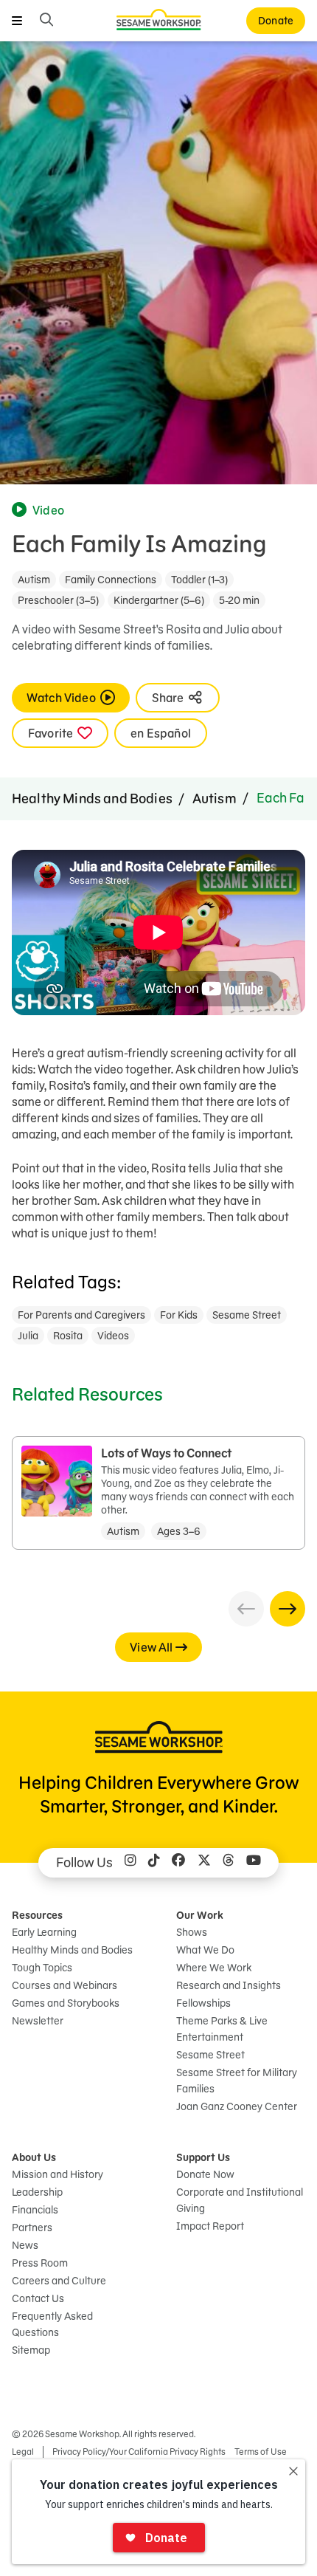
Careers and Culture (59, 2281)
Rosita (68, 1336)
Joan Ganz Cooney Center (237, 2106)
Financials (35, 2210)
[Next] (288, 1609)
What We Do (205, 1950)
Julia (28, 1336)
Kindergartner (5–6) (159, 600)
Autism (34, 580)
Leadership (37, 2192)
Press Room (40, 2263)
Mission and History (58, 2174)
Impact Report (210, 2226)
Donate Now (205, 2174)
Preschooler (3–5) (58, 600)
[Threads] (229, 1863)
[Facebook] (178, 1863)
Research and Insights (229, 1985)
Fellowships (203, 2003)
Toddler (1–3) (199, 580)
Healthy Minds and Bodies (92, 798)
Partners (32, 2228)
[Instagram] (130, 1863)
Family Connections (111, 580)
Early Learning (44, 1932)
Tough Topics (42, 1968)
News (25, 2245)
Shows (192, 1932)
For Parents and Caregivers (81, 1315)
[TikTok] (154, 1863)
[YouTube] (254, 1863)
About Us (34, 2157)
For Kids (179, 1315)
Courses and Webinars (65, 1985)
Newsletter (38, 2021)
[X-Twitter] (204, 1863)
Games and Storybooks (66, 2003)
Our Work (200, 1915)
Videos (113, 1336)
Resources (37, 1915)
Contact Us (38, 2298)
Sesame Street (247, 1315)
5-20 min (239, 600)
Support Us (203, 2157)
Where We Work (214, 1968)
